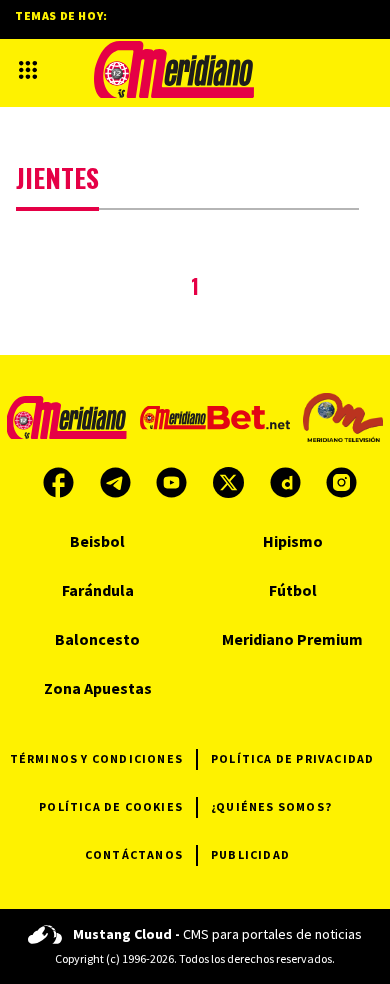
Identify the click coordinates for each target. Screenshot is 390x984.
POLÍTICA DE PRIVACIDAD (292, 758)
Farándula (98, 590)
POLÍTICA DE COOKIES (111, 806)
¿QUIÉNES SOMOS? (271, 806)
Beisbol (97, 541)
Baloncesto (97, 639)
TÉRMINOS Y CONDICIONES (96, 758)
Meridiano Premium (292, 639)
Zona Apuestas (98, 688)
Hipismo (293, 541)
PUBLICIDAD (250, 854)
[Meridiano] (174, 69)
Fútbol (293, 590)
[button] (28, 70)
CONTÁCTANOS (134, 854)
